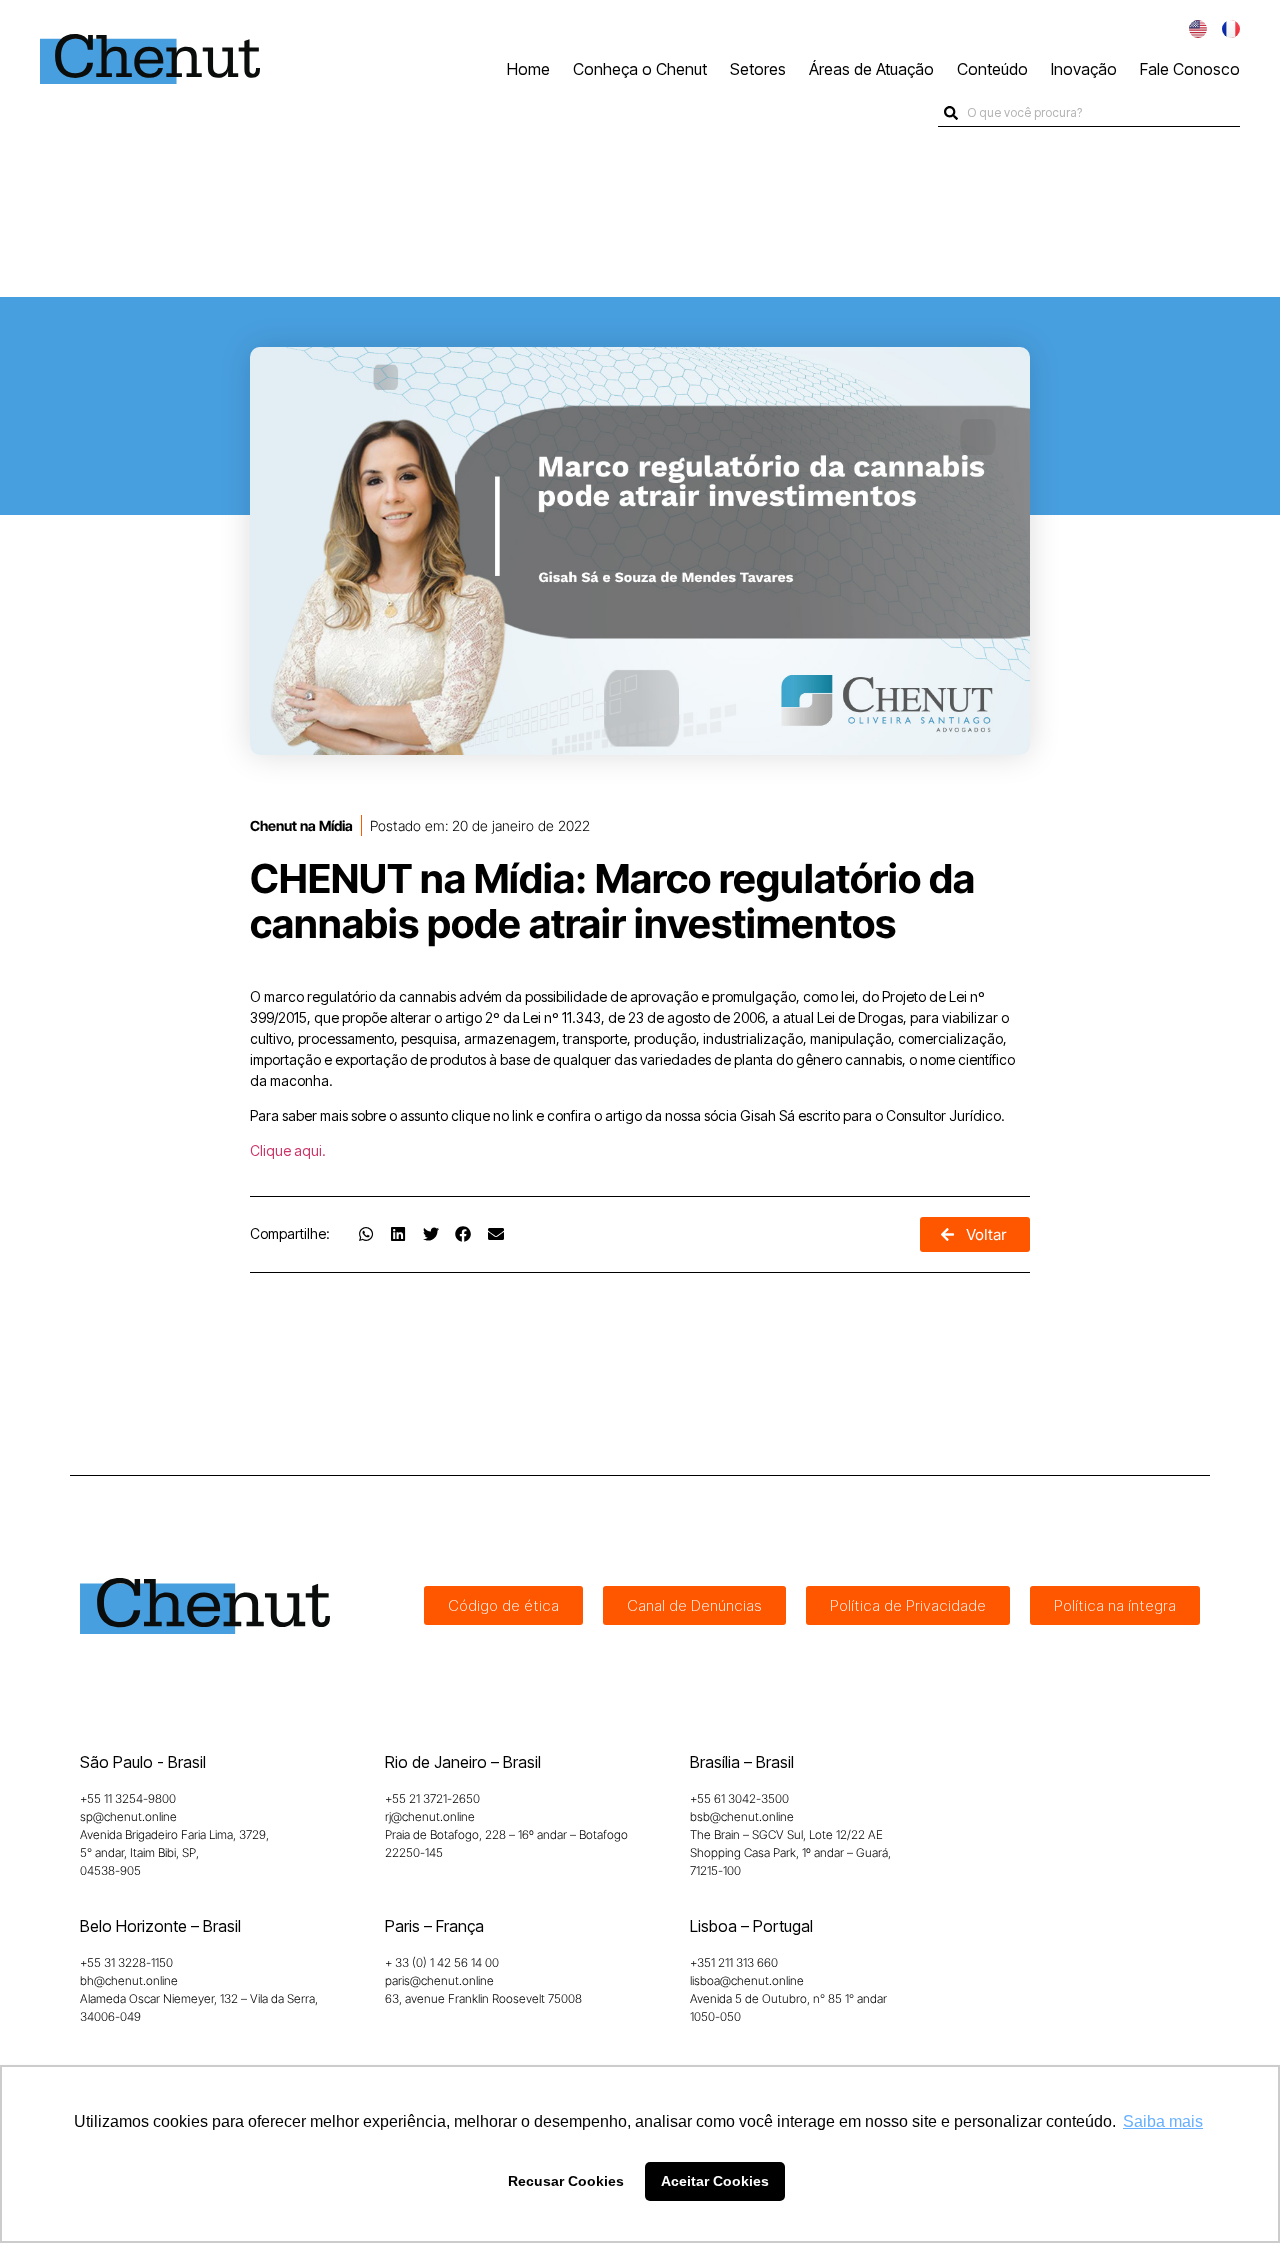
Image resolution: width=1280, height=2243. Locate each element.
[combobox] (1089, 113)
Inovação (1084, 69)
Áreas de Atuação (871, 69)
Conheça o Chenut (640, 69)
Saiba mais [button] (1163, 2121)
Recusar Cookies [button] (566, 2181)
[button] (366, 1234)
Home (528, 69)
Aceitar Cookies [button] (715, 2181)
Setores (758, 69)
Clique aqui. (288, 1150)
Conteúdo (992, 69)
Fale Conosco (1190, 69)
